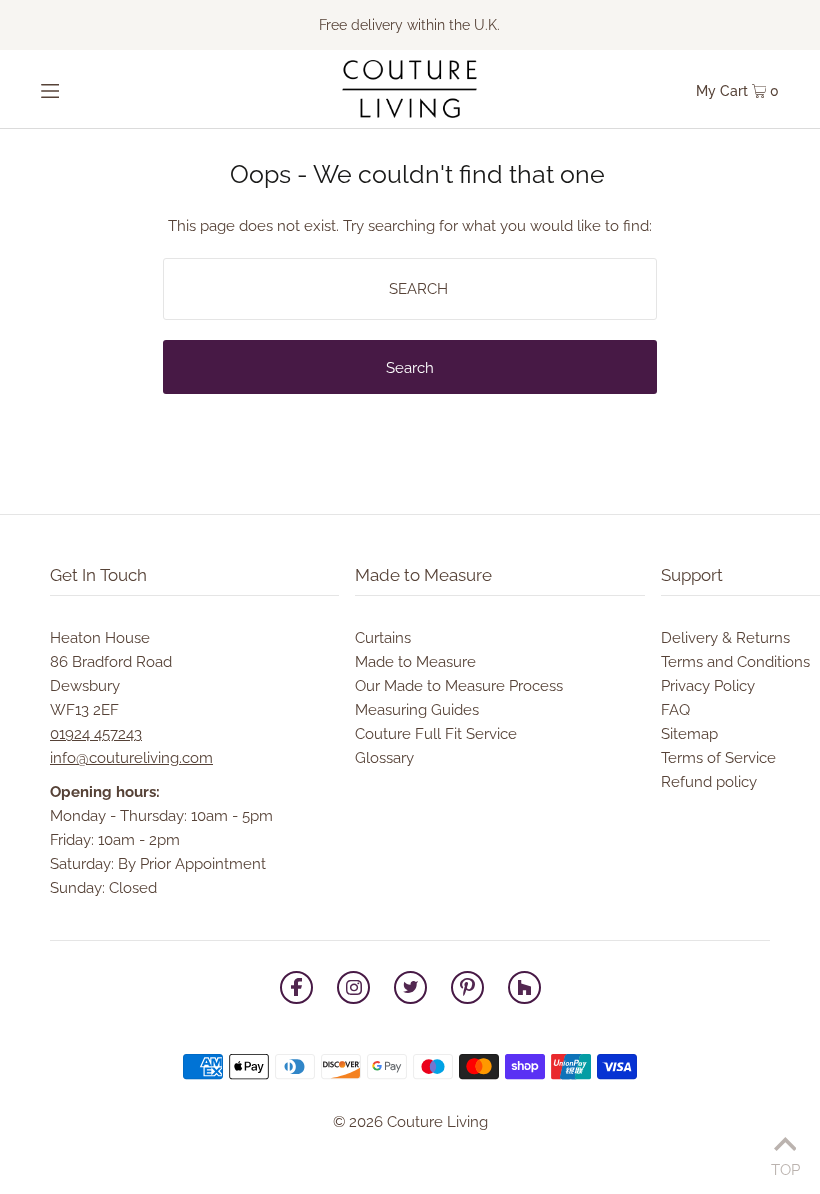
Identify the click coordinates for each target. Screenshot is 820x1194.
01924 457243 (96, 734)
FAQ (675, 710)
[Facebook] (296, 991)
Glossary (384, 758)
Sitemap (689, 734)
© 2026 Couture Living (410, 1122)
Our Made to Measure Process (459, 686)
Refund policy (709, 782)
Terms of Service (718, 758)
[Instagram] (353, 991)
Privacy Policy (708, 686)
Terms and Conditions (735, 662)
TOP (785, 1167)
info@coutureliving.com (131, 758)
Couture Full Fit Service (436, 734)
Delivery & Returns (725, 638)
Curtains (383, 638)
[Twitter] (410, 991)
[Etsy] (524, 991)
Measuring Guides (417, 710)
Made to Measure (415, 662)
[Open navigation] (87, 89)
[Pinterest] (467, 991)
